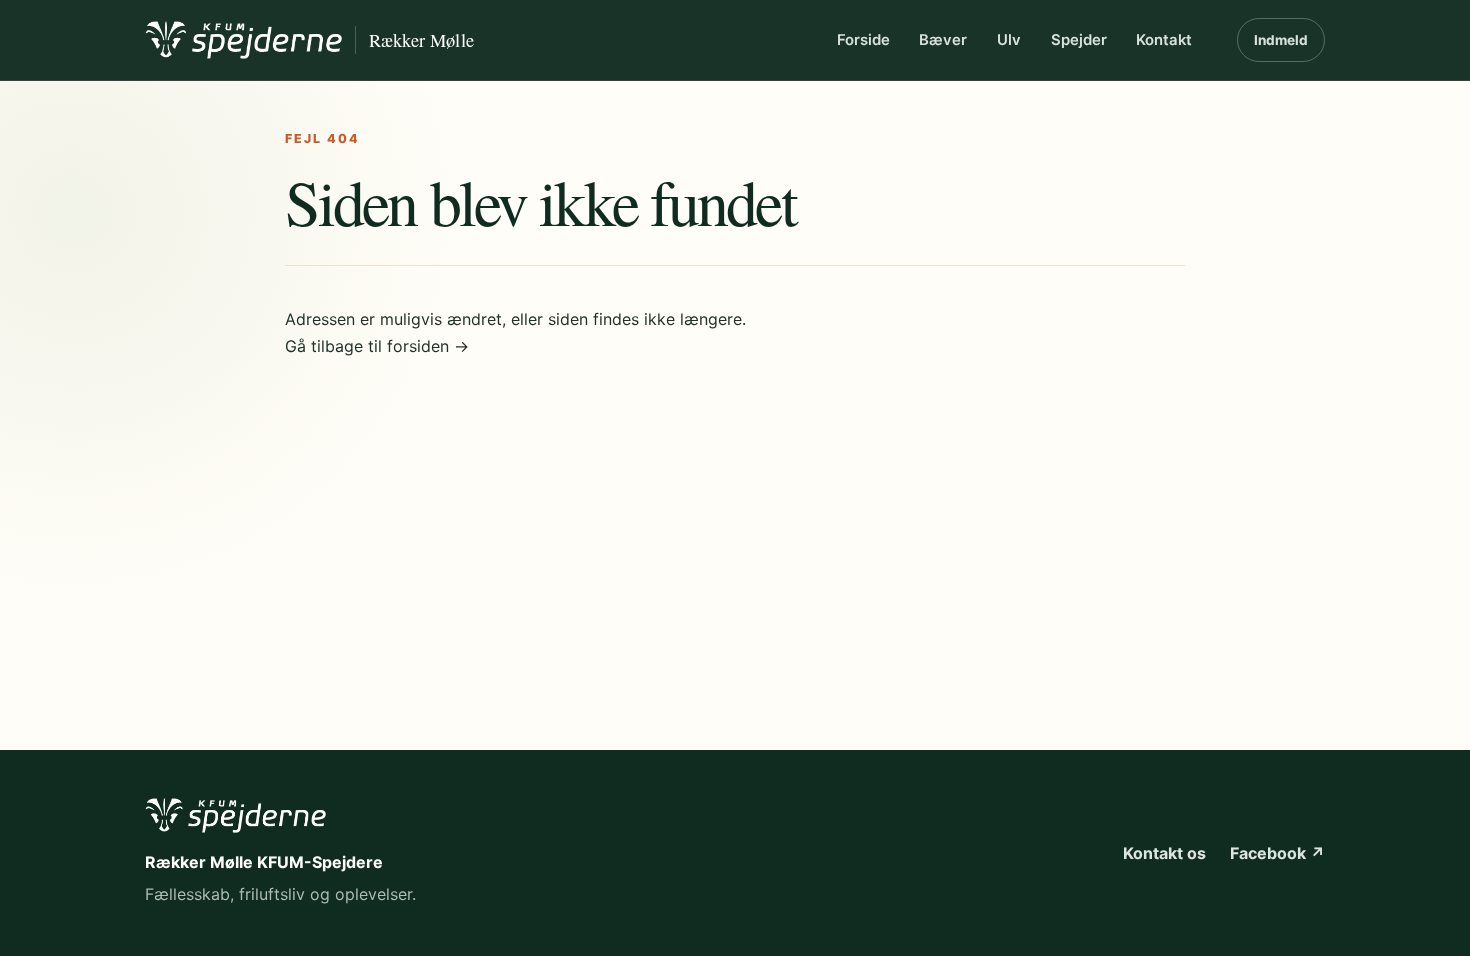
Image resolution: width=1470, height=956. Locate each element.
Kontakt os (1164, 853)
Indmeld (1281, 40)
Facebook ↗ (1277, 853)
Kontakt (1164, 40)
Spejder (1079, 40)
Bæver (943, 40)
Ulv (1009, 40)
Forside (863, 40)
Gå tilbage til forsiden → (377, 346)
